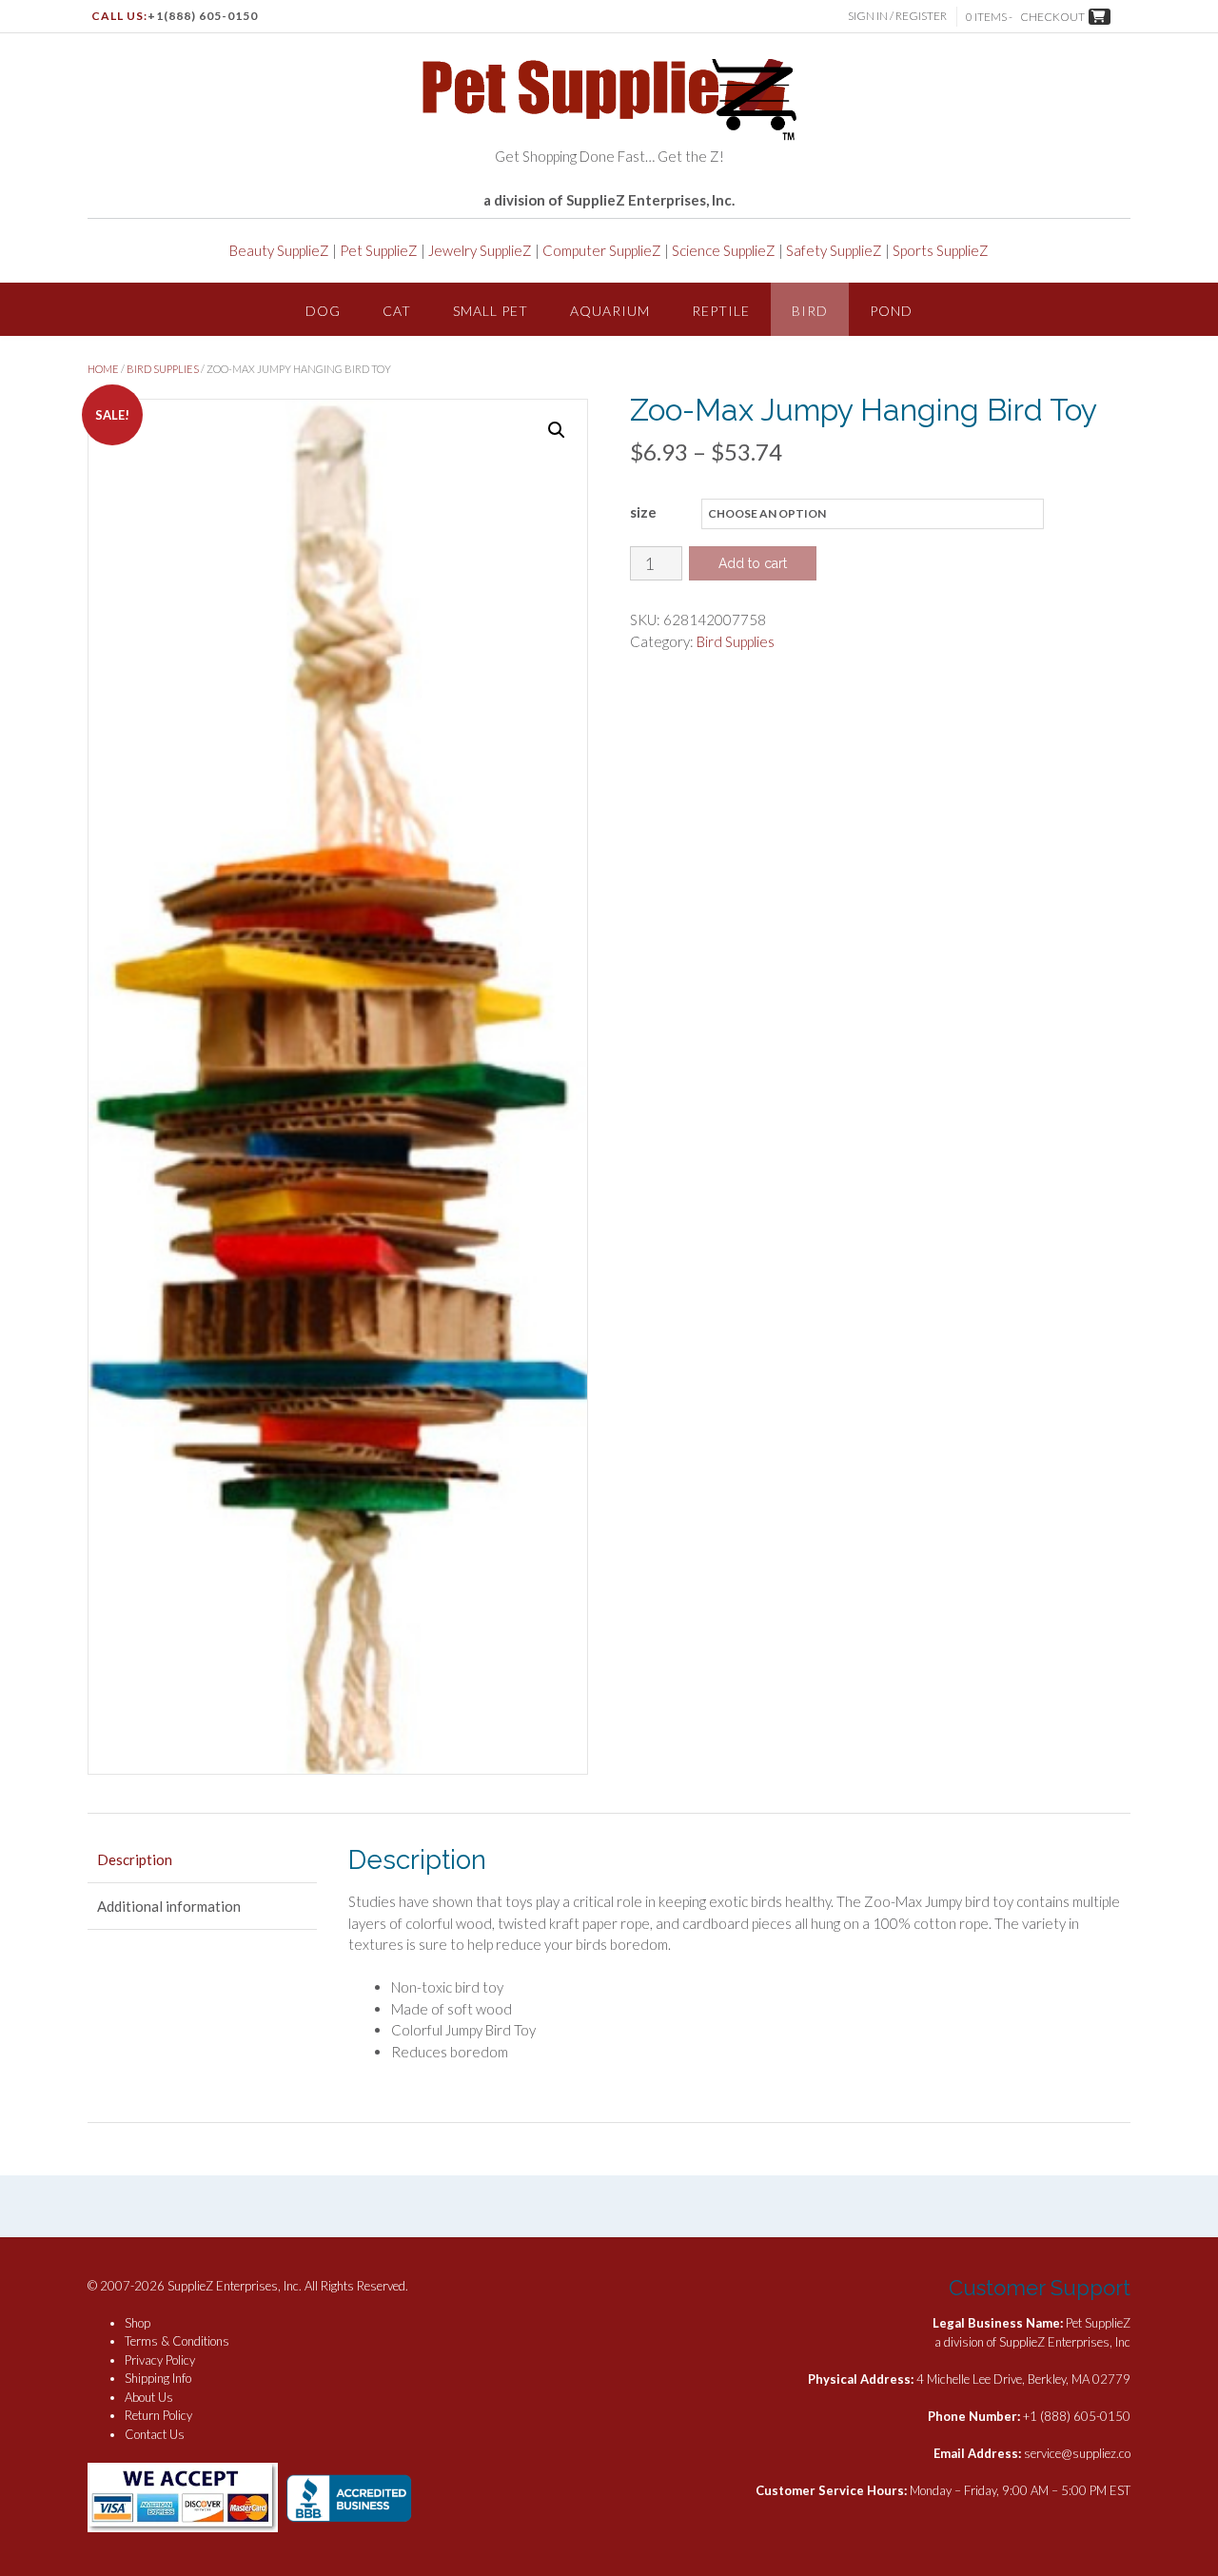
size (643, 512)
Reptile (721, 311)
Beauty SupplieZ (279, 250)
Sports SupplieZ (941, 250)
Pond (891, 311)
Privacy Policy (160, 2360)
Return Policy (158, 2415)
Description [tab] (135, 1859)
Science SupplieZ (724, 250)
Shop (138, 2323)
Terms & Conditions (177, 2341)
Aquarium (610, 311)
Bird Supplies (163, 369)
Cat (397, 311)
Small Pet (491, 311)
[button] (557, 430)
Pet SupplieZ (379, 250)
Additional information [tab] (169, 1906)
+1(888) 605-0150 (203, 16)
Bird (810, 311)
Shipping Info (158, 2378)
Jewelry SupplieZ (480, 250)
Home (103, 369)
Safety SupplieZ (834, 250)
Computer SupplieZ (602, 250)
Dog (323, 311)
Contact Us (155, 2434)
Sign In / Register (897, 16)
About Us (149, 2397)
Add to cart (753, 563)
